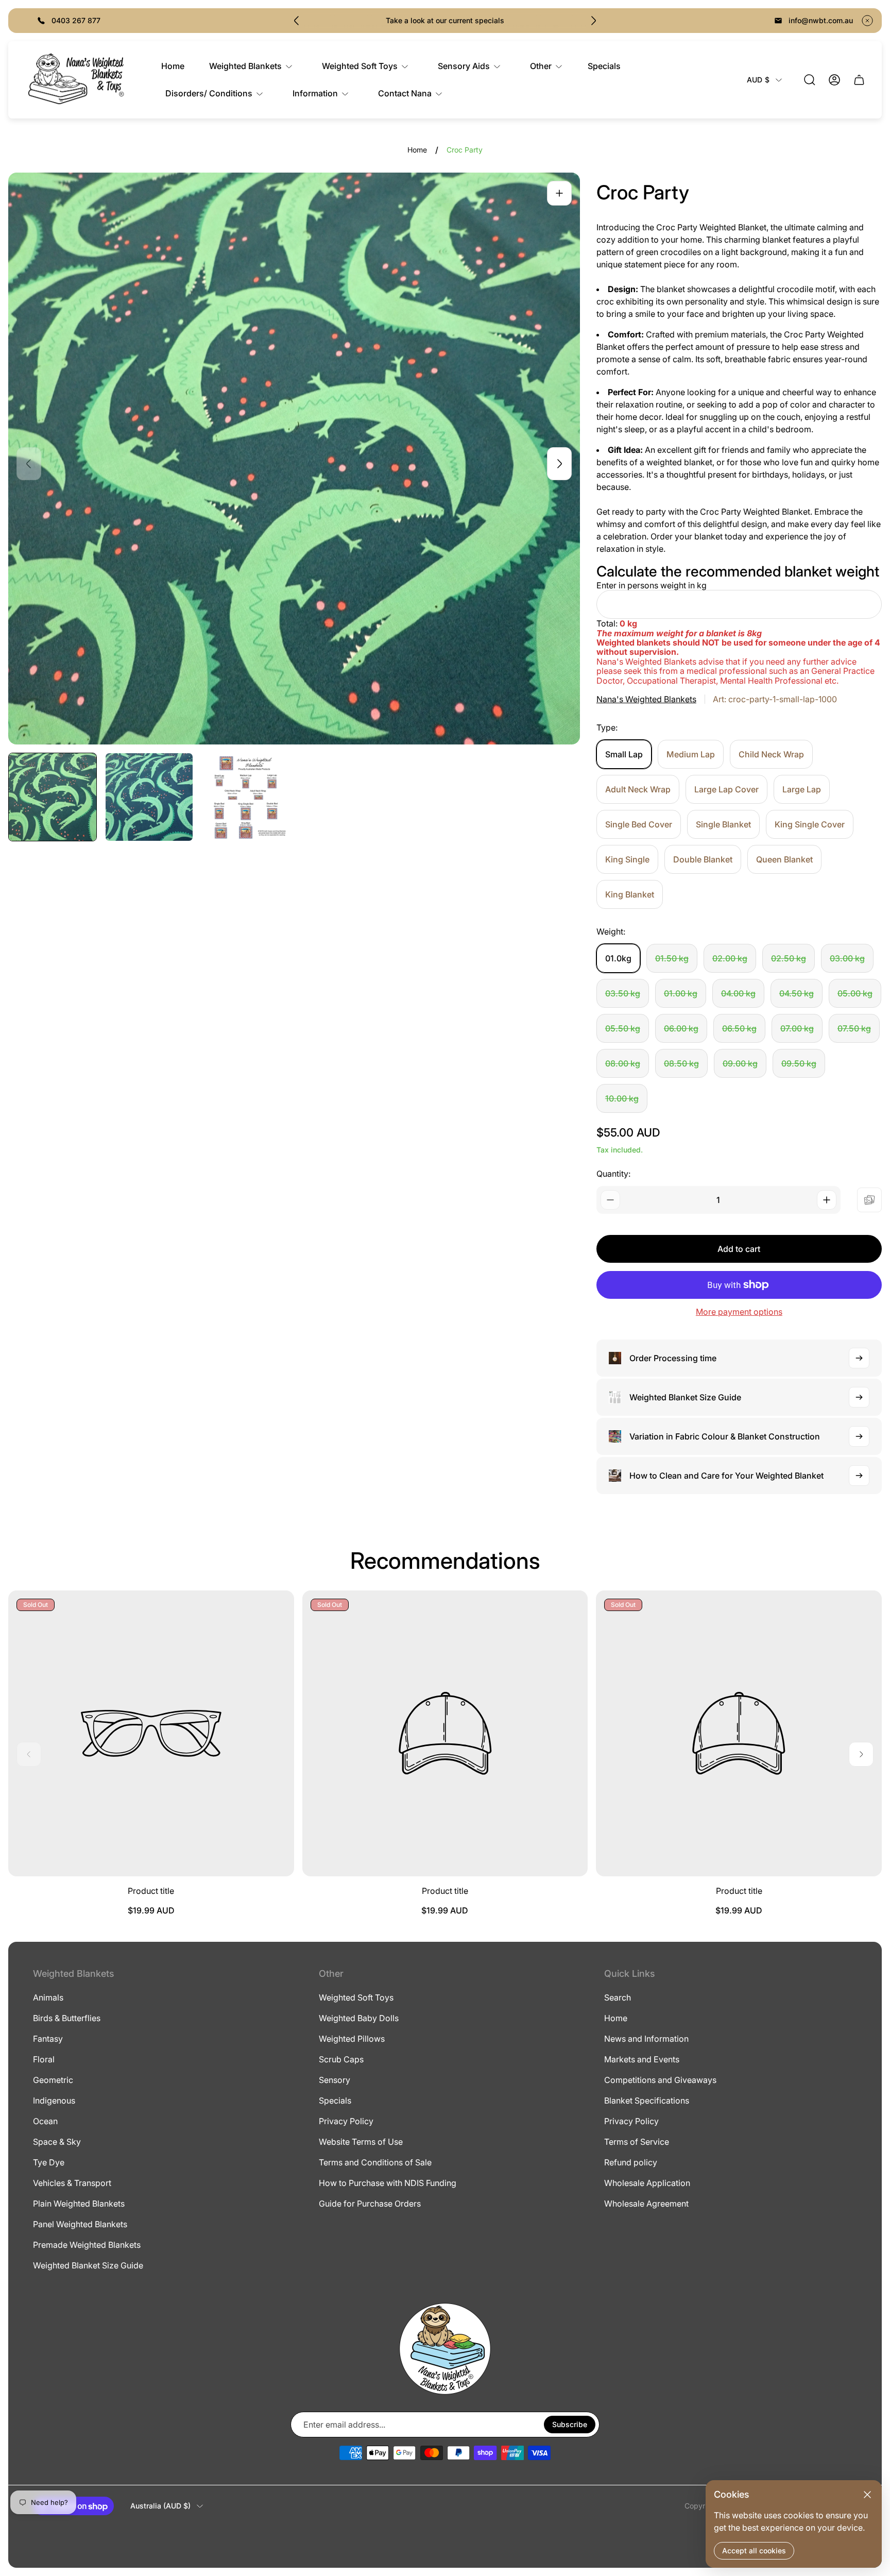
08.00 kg (623, 1063)
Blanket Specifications (647, 2100)
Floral (44, 2059)
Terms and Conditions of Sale (375, 2162)
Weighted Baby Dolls (359, 2018)
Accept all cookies (754, 2550)
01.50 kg (672, 958)
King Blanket (630, 894)
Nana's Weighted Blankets (646, 699)
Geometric (53, 2080)
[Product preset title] (151, 1733)
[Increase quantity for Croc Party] (827, 1200)
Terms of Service (637, 2142)
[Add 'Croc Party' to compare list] (869, 1200)
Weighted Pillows (352, 2039)
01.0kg (618, 958)
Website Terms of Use (361, 2142)
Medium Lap (691, 754)
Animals (48, 1997)
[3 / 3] (246, 797)
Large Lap (802, 789)
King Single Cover (810, 824)
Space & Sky (57, 2142)
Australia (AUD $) (160, 2506)
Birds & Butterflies (67, 2018)
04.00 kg (738, 993)
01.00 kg (681, 993)
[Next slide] (593, 21)
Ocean (45, 2121)
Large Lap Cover (726, 789)
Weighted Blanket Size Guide (88, 2265)
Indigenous (54, 2100)
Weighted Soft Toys (356, 1997)
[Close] (867, 2495)
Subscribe (570, 2424)
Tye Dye (49, 2162)
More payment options (739, 1312)
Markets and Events (642, 2059)
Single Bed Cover (639, 824)
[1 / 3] (53, 797)
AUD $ (758, 80)
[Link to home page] (445, 2349)
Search (618, 1997)
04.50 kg (797, 993)
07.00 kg (797, 1028)
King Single (627, 859)
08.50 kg (681, 1063)
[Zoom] (559, 193)
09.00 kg (740, 1063)
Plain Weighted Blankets (79, 2204)
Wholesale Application (647, 2183)
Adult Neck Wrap (638, 789)
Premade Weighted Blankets (87, 2245)
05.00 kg (855, 993)
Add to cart (739, 1249)
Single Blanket (723, 824)
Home (417, 150)
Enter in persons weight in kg (652, 585)
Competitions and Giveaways (660, 2080)
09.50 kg (799, 1063)
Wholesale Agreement (646, 2204)
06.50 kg (739, 1028)
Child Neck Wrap (771, 754)
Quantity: (613, 1174)
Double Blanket (703, 859)
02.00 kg (730, 958)
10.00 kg (622, 1098)
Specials (335, 2100)
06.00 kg (681, 1028)
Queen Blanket (784, 859)
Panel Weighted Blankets (80, 2224)
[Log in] (834, 80)
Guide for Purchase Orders (370, 2204)
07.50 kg (854, 1028)
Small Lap (624, 754)
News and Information (646, 2039)
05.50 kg (623, 1028)
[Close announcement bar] (867, 21)
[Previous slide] (297, 21)
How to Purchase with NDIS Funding (388, 2183)
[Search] (810, 80)
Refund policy (631, 2162)
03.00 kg (847, 958)
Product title (151, 1891)
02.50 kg (789, 958)
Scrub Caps (341, 2059)
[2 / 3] (149, 797)
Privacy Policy (346, 2121)
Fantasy (48, 2039)
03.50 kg (623, 993)
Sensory (335, 2080)
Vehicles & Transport (72, 2183)
